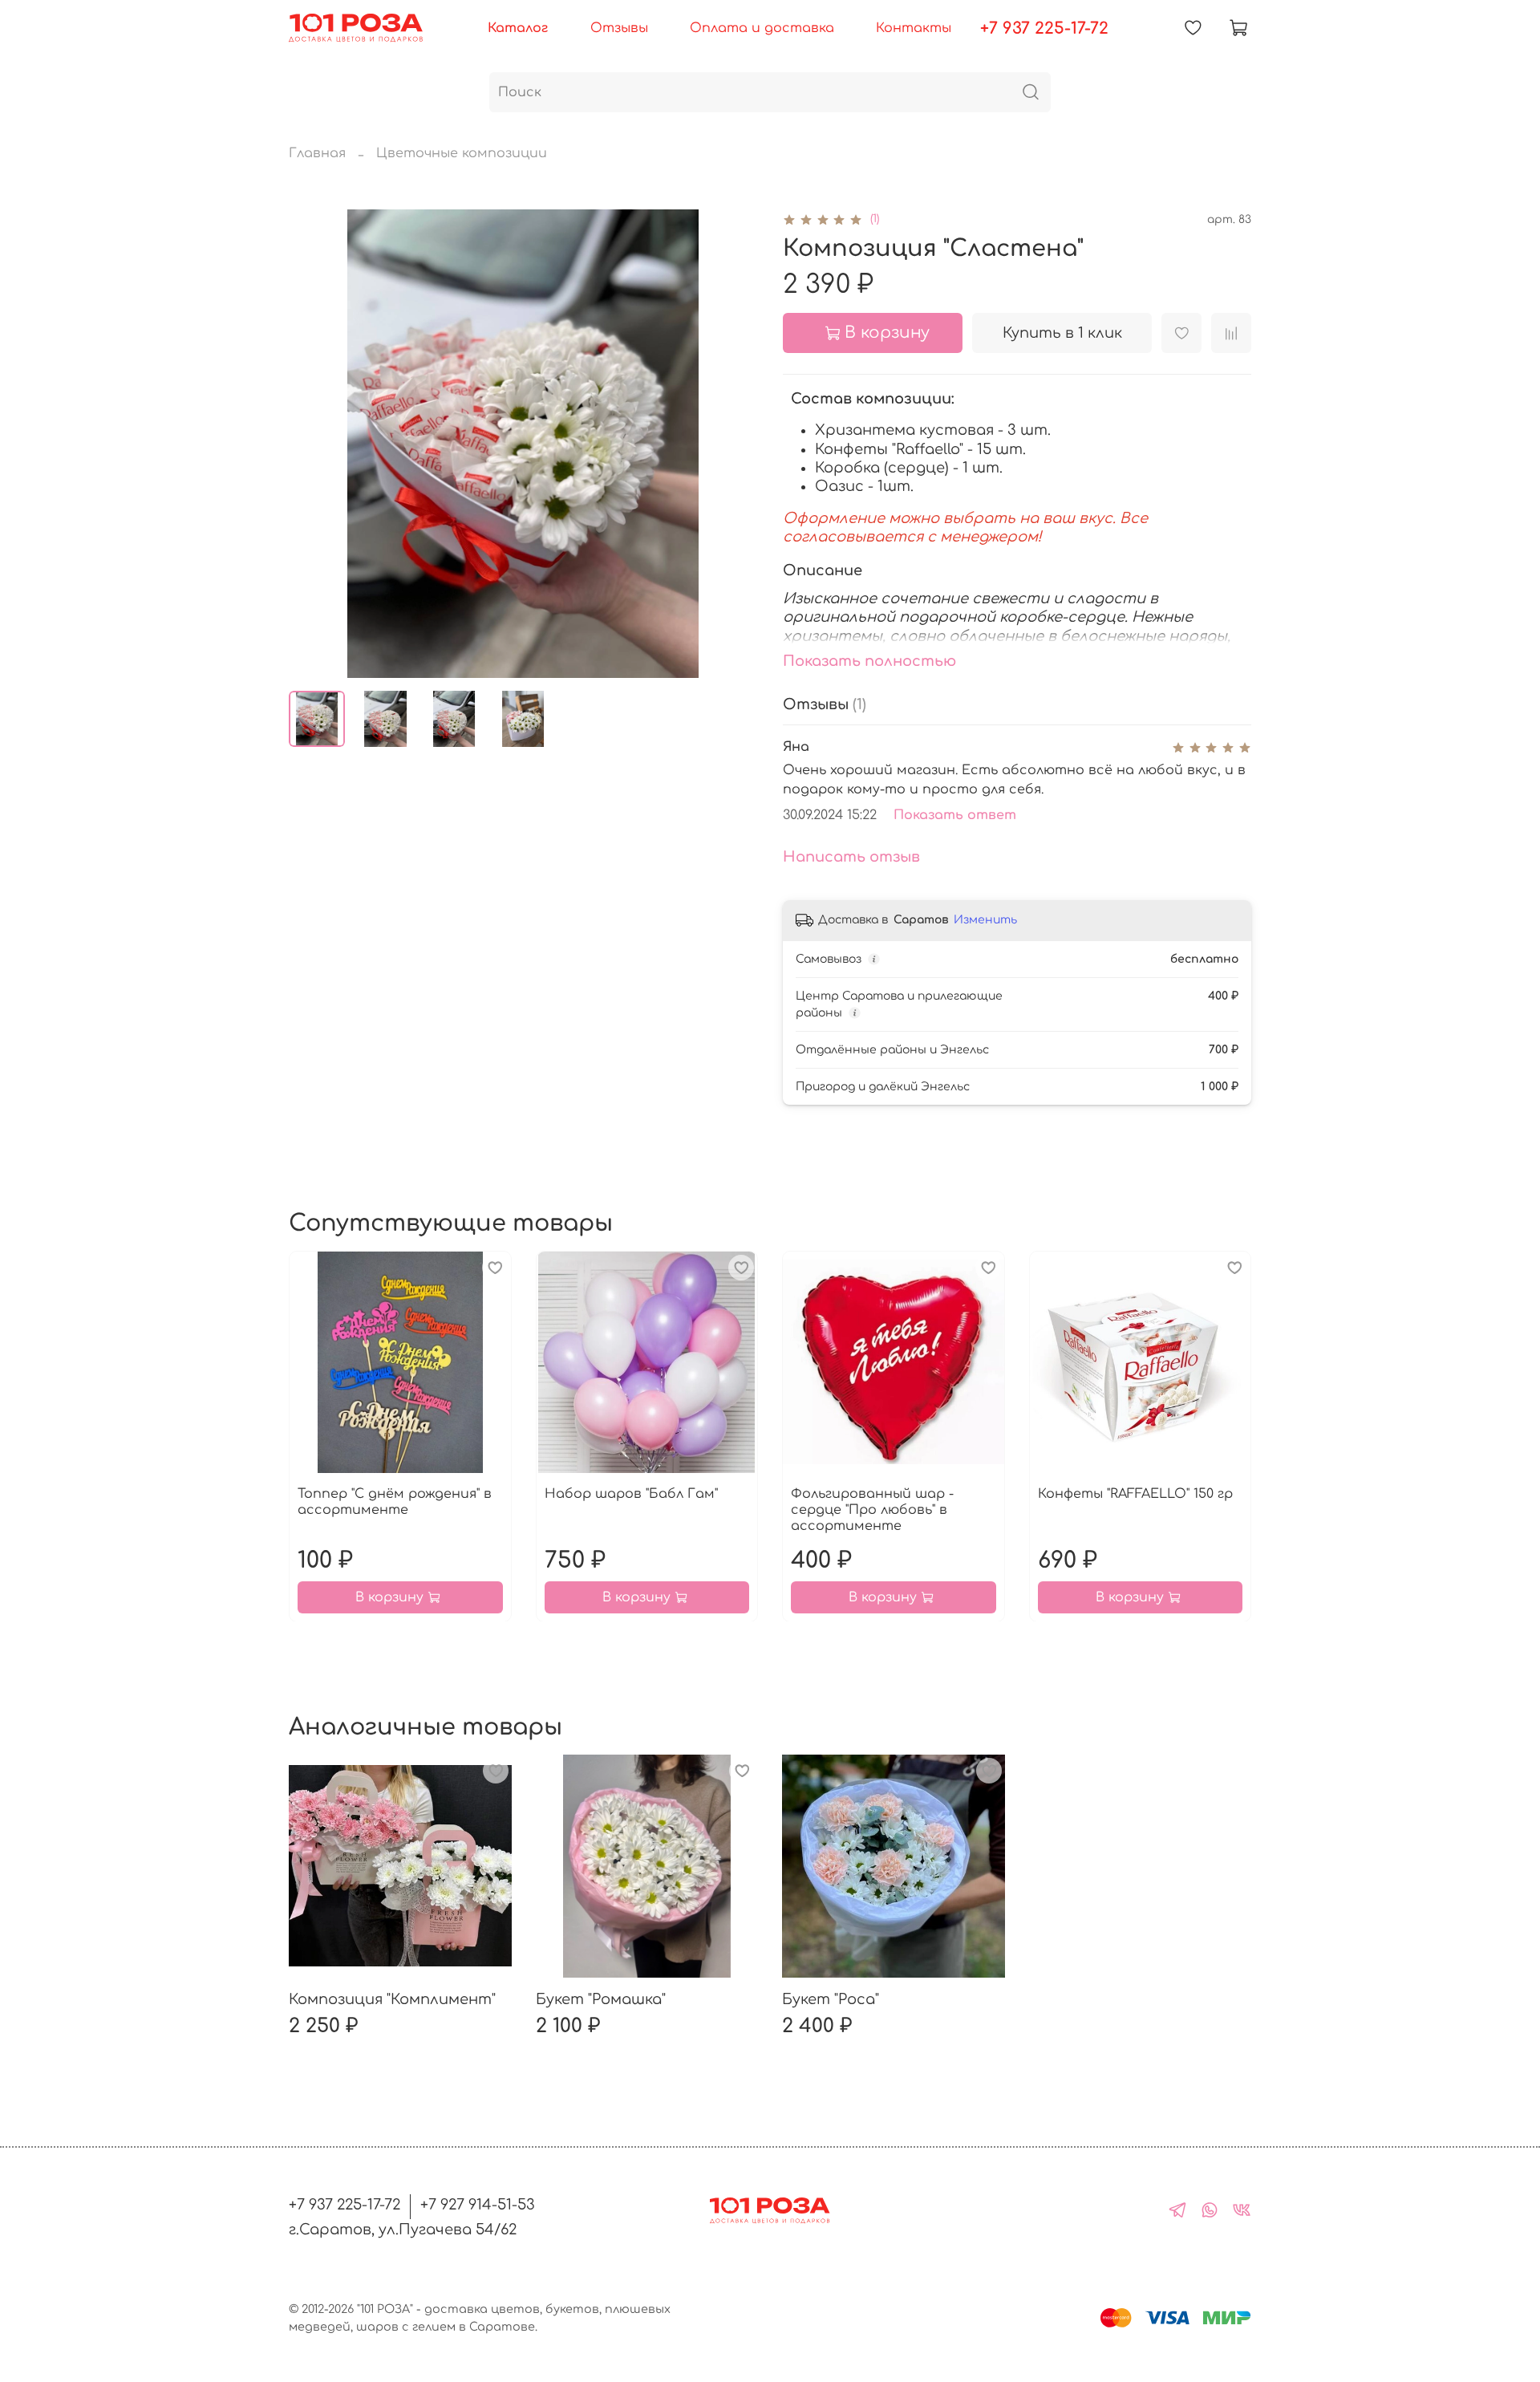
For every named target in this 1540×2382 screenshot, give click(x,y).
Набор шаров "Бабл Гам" (631, 1493)
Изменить (985, 920)
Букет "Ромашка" (601, 1999)
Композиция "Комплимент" (392, 1999)
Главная (317, 153)
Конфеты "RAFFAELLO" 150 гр (1135, 1493)
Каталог (518, 28)
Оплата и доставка (762, 28)
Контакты (914, 28)
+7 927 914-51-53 (478, 2205)
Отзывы (619, 28)
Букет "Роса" (831, 1999)
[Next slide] (731, 444)
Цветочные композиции (462, 153)
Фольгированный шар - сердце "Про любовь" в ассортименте (872, 1509)
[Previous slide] (314, 444)
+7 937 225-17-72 (1044, 28)
